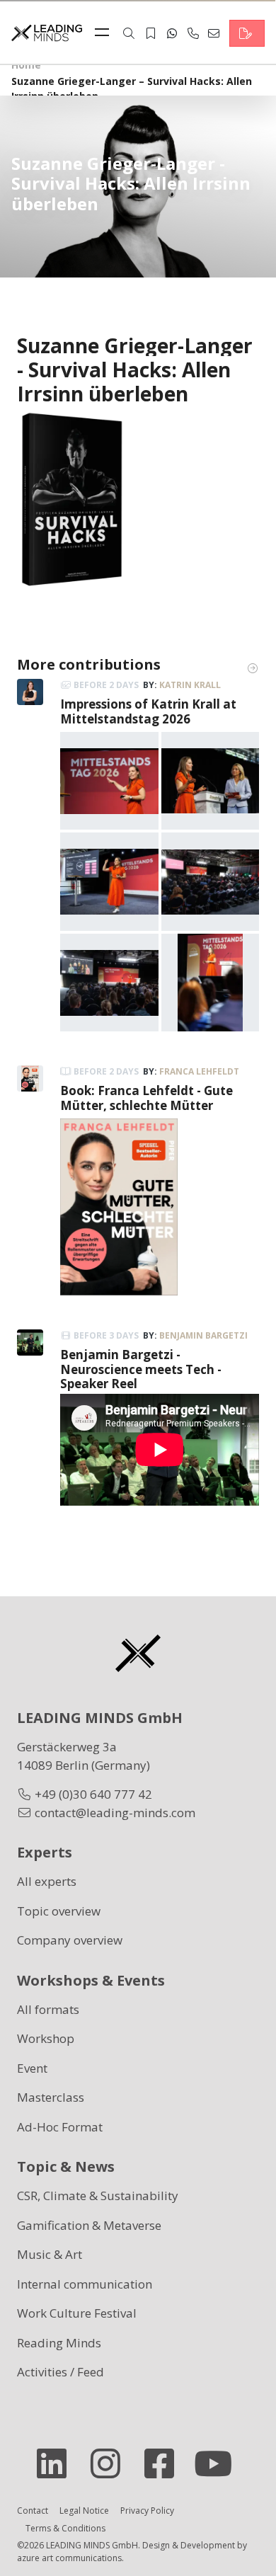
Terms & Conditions (65, 2528)
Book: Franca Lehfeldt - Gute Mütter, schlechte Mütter (146, 1098)
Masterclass (51, 2097)
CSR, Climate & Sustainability (98, 2196)
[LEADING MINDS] (47, 32)
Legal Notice (84, 2511)
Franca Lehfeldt (199, 1071)
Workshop (46, 2038)
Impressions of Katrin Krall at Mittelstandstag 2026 (148, 711)
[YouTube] (219, 2463)
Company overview (70, 1940)
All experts (47, 1881)
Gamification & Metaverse (89, 2225)
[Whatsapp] (172, 33)
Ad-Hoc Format (60, 2127)
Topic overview (59, 1911)
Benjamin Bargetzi (203, 1335)
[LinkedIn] (57, 2463)
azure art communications (69, 2558)
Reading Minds (59, 2343)
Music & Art (50, 2254)
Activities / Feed (61, 2372)
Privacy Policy (147, 2511)
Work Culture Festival (77, 2313)
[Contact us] (247, 33)
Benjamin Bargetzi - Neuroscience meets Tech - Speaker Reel (141, 1369)
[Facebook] (165, 2463)
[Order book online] (72, 499)
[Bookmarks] (151, 33)
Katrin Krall (190, 685)
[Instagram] (111, 2463)
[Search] (129, 33)
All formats (48, 2009)
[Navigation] (105, 33)
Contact (33, 2511)
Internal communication (85, 2284)
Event (32, 2068)
